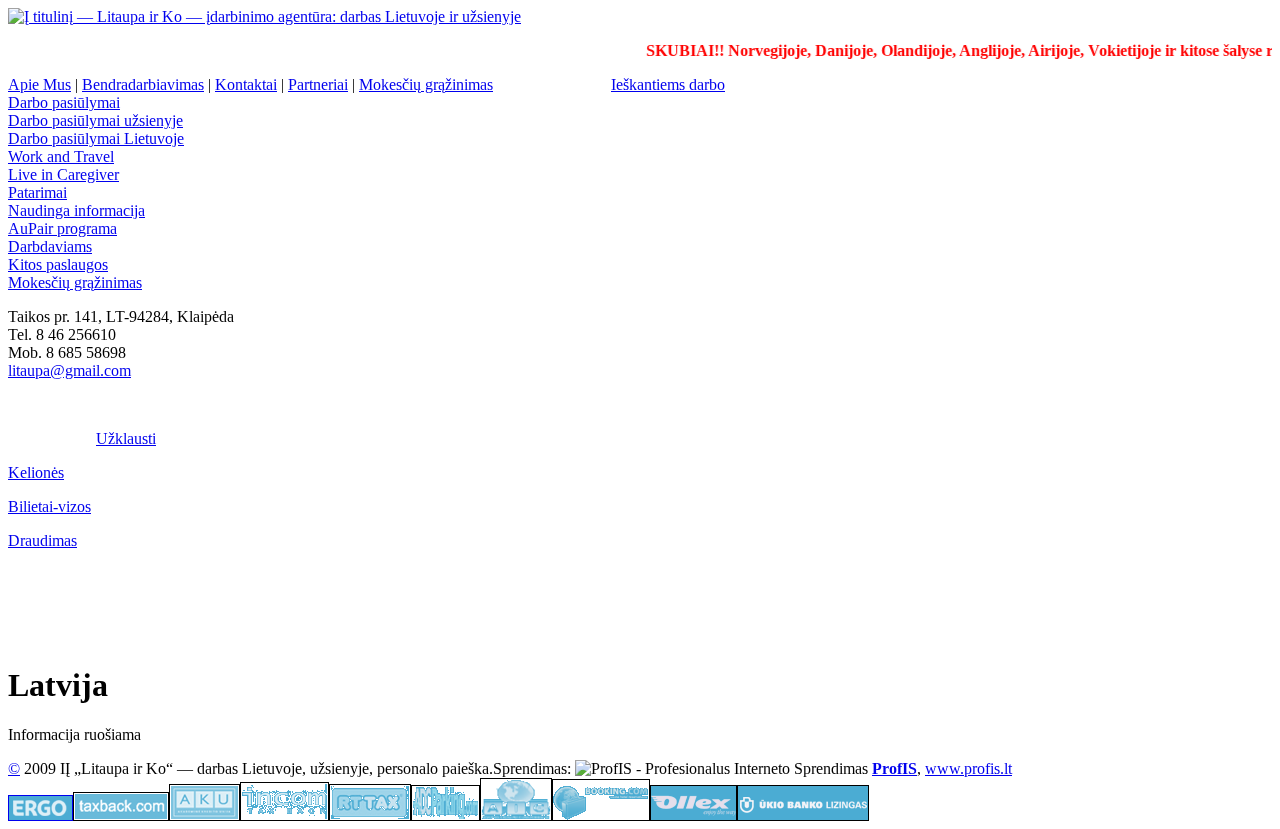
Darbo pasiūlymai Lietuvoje (96, 138)
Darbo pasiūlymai (64, 102)
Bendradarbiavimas (143, 84)
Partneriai (318, 84)
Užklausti (126, 438)
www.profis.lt (968, 768)
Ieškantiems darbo (668, 84)
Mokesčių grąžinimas (426, 84)
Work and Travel (61, 156)
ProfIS (894, 768)
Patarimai (37, 192)
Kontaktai (246, 84)
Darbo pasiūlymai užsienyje (95, 120)
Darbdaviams (50, 246)
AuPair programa (62, 228)
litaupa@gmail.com (69, 370)
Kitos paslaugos (58, 264)
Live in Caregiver (63, 174)
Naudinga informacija (76, 210)
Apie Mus (39, 84)
